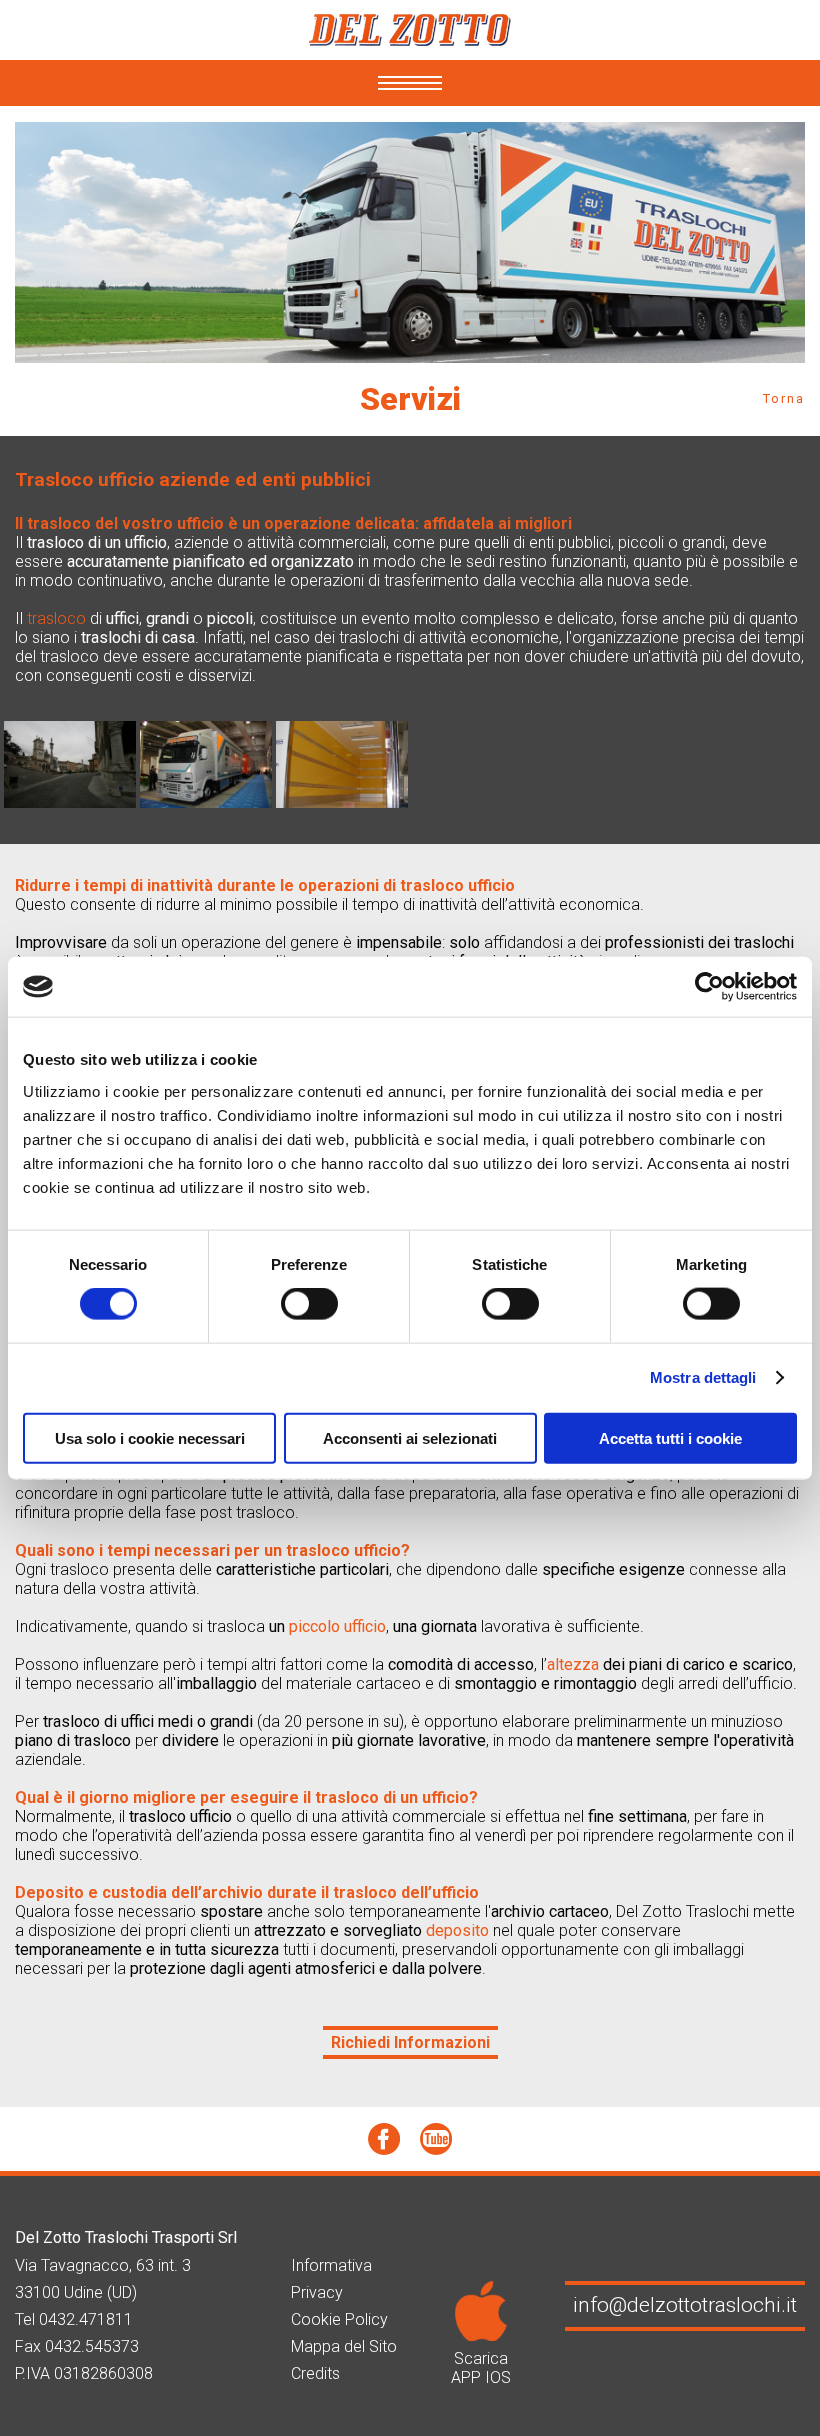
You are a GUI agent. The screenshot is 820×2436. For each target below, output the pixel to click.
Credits (315, 2373)
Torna (784, 398)
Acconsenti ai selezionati (410, 1437)
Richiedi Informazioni (410, 2042)
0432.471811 (86, 2319)
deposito (457, 1930)
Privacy (317, 2292)
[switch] (309, 1304)
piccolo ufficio (337, 1626)
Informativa (331, 2265)
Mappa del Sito (344, 2346)
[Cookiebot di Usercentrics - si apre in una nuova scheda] (709, 987)
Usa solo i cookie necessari (150, 1437)
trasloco (56, 618)
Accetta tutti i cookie (670, 1437)
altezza (573, 1664)
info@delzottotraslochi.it (685, 2305)
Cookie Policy (339, 2319)
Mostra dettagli (703, 1377)
